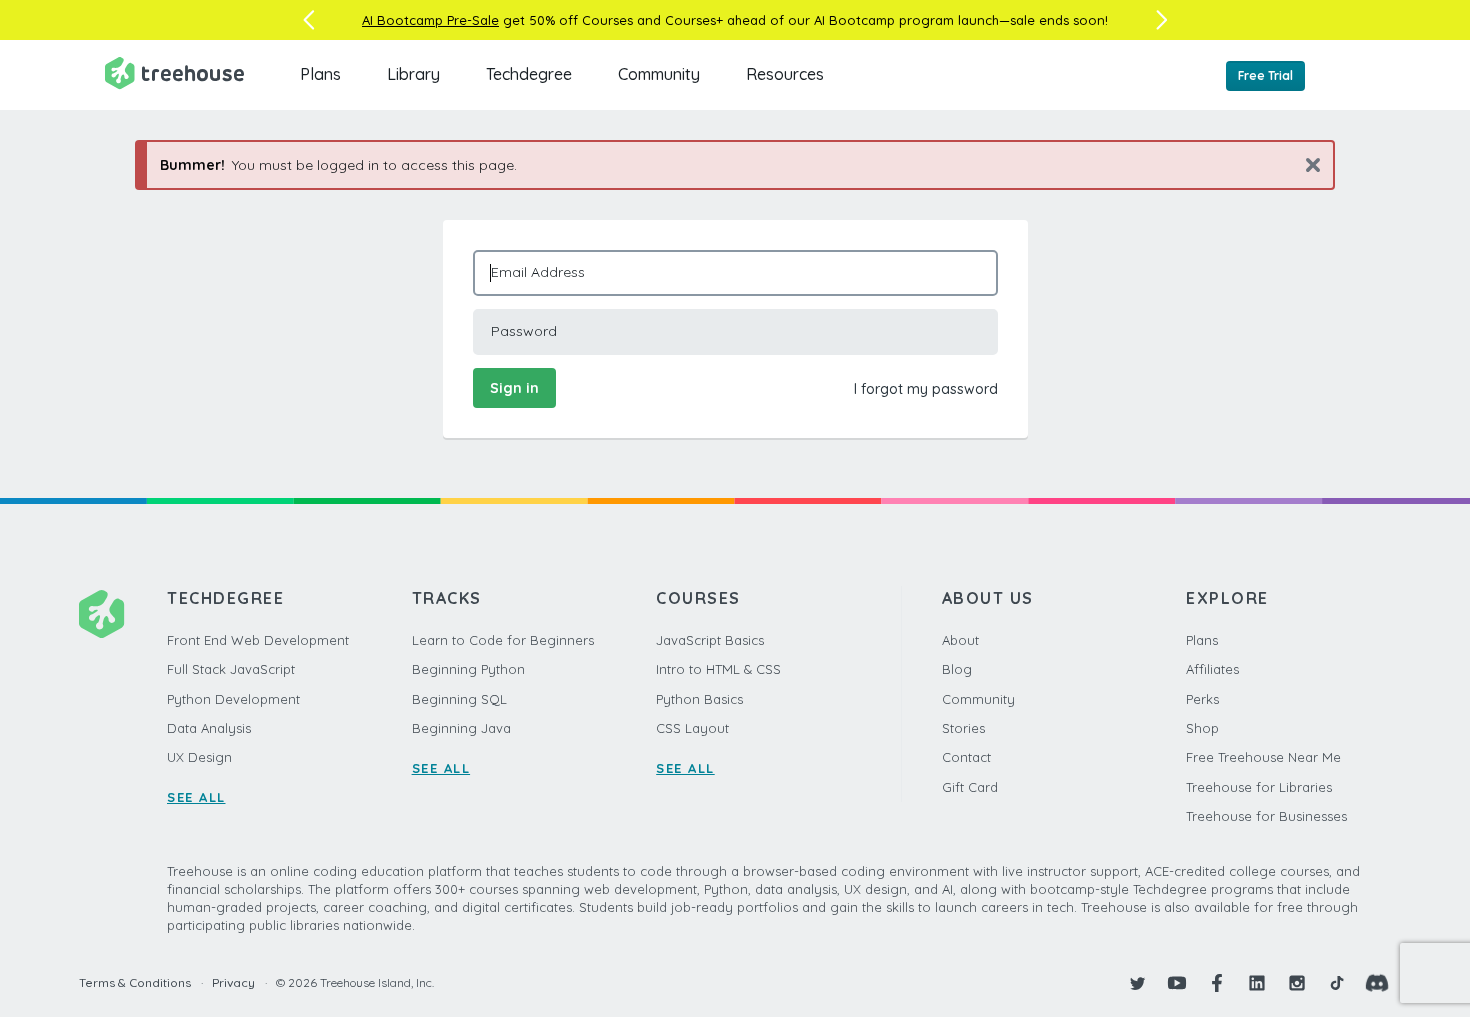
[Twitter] (1137, 983)
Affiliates (1212, 669)
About (960, 640)
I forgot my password (926, 389)
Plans (320, 74)
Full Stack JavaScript (231, 669)
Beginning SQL (459, 699)
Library (413, 74)
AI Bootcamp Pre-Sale (430, 20)
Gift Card (970, 787)
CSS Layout (692, 728)
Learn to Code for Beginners (503, 640)
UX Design (199, 757)
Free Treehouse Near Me (1263, 757)
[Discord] (1377, 983)
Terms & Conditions (135, 982)
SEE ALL (196, 797)
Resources (785, 74)
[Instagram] (1297, 983)
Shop (1202, 728)
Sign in (514, 388)
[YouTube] (1177, 983)
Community (659, 74)
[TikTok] (1337, 983)
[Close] (1305, 164)
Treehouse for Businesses (1266, 816)
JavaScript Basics (710, 640)
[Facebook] (1217, 983)
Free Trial (1265, 75)
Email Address (538, 272)
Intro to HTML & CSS (718, 669)
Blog (957, 669)
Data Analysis (209, 728)
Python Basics (699, 699)
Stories (963, 728)
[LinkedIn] (1257, 983)
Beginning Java (461, 728)
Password (524, 331)
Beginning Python (468, 669)
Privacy (233, 982)
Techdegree (529, 74)
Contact (966, 757)
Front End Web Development (258, 640)
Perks (1202, 699)
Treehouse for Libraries (1259, 787)
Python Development (233, 699)
